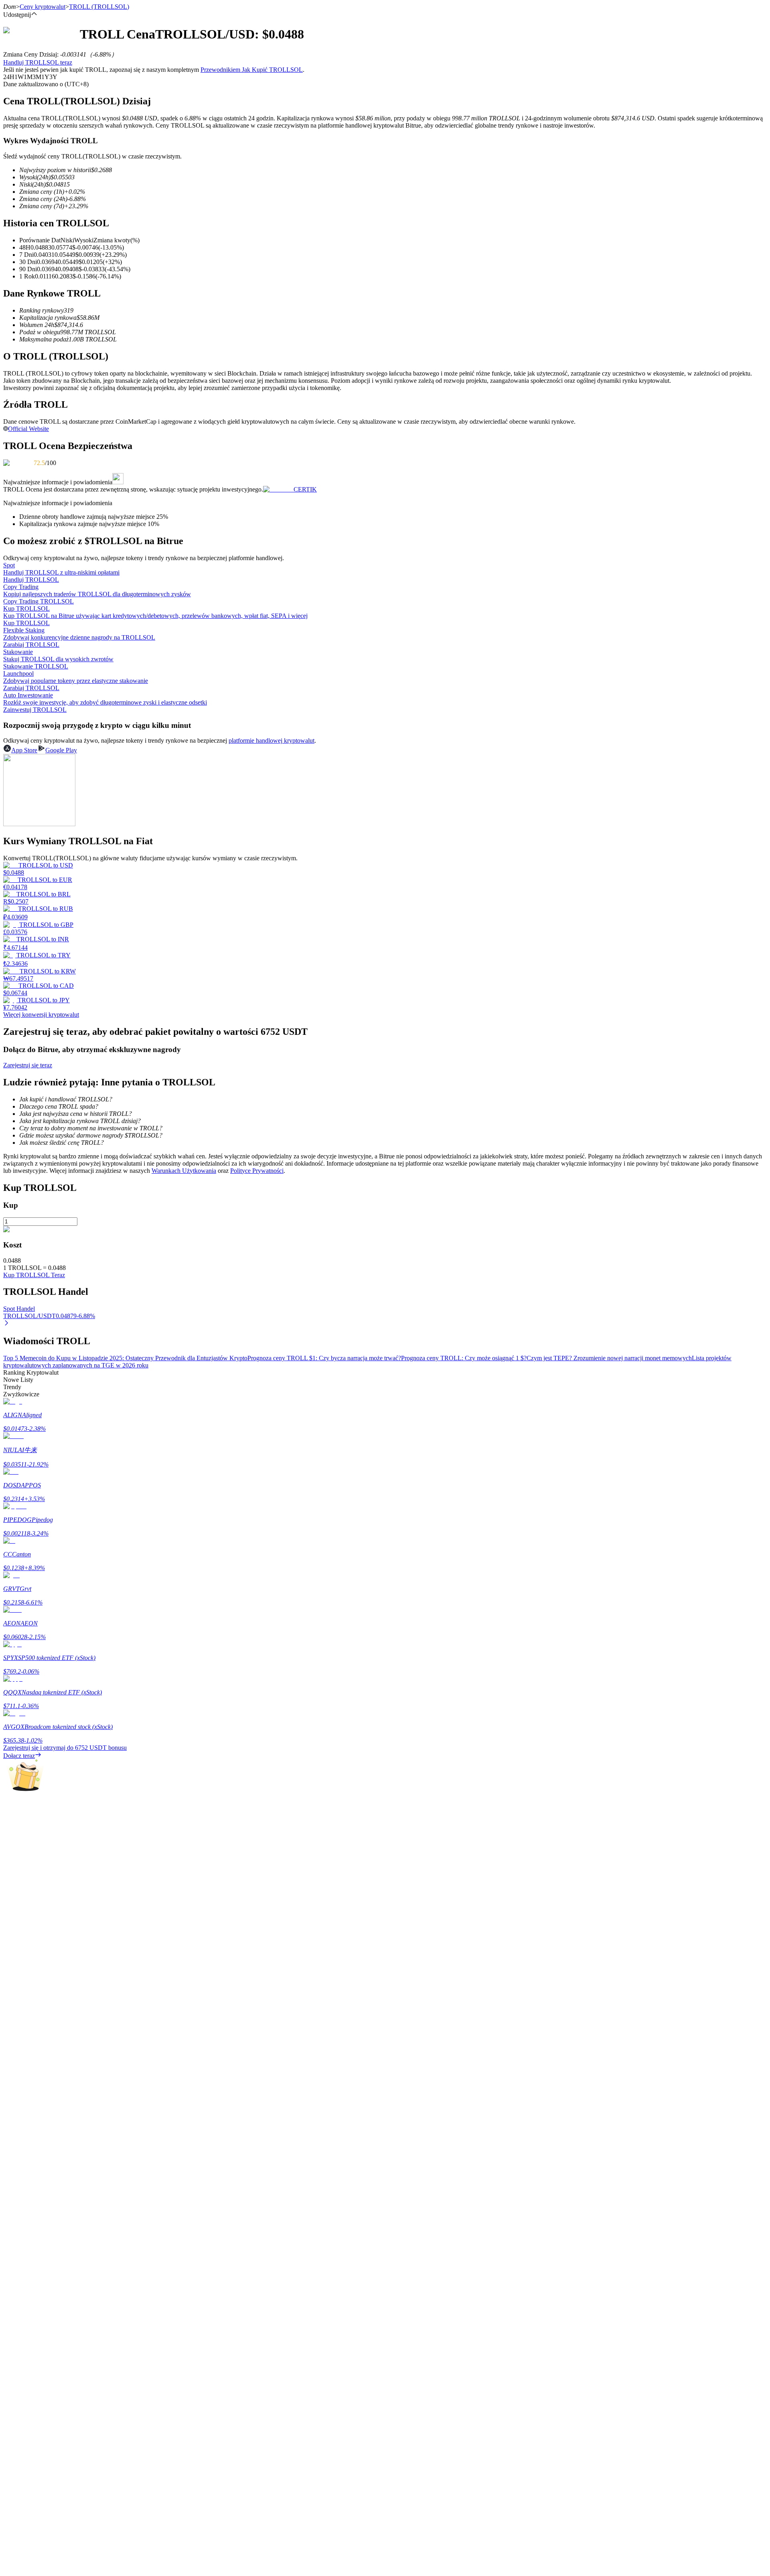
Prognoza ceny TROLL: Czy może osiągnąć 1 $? (464, 1358)
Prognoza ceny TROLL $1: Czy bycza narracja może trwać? (324, 1358)
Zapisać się (42, 2280)
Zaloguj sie (17, 2280)
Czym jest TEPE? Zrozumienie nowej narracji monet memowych (609, 1358)
